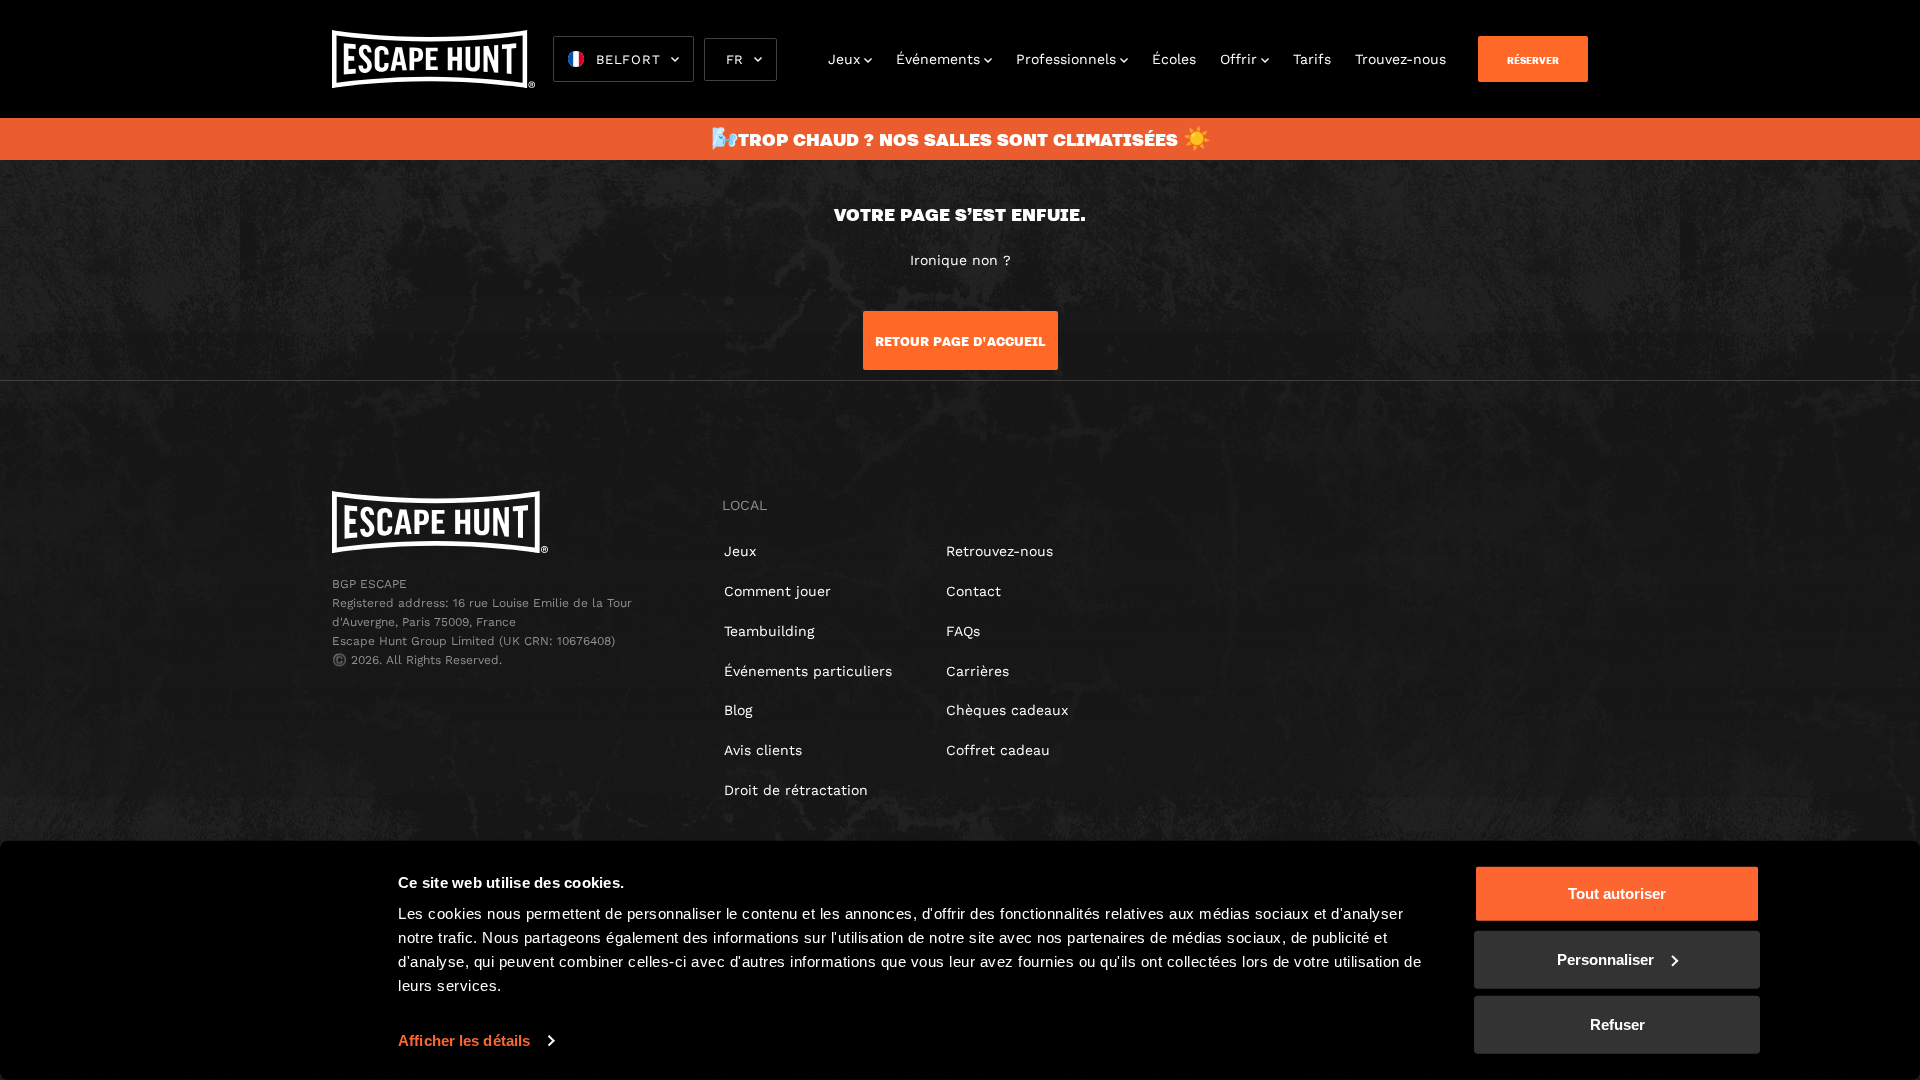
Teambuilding (769, 631)
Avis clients (763, 750)
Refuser (1617, 1024)
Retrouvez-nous (999, 551)
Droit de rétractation (796, 790)
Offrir (1238, 59)
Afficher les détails (464, 1040)
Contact (973, 591)
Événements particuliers (808, 671)
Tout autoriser (1617, 893)
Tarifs (1312, 59)
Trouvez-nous (1400, 59)
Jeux (844, 59)
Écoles (1174, 59)
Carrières (977, 671)
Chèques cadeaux (1007, 710)
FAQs (963, 631)
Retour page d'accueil (960, 341)
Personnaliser (1605, 958)
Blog (738, 710)
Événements (938, 59)
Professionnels (1066, 59)
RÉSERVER (1533, 60)
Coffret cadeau (998, 750)
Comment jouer (777, 591)
